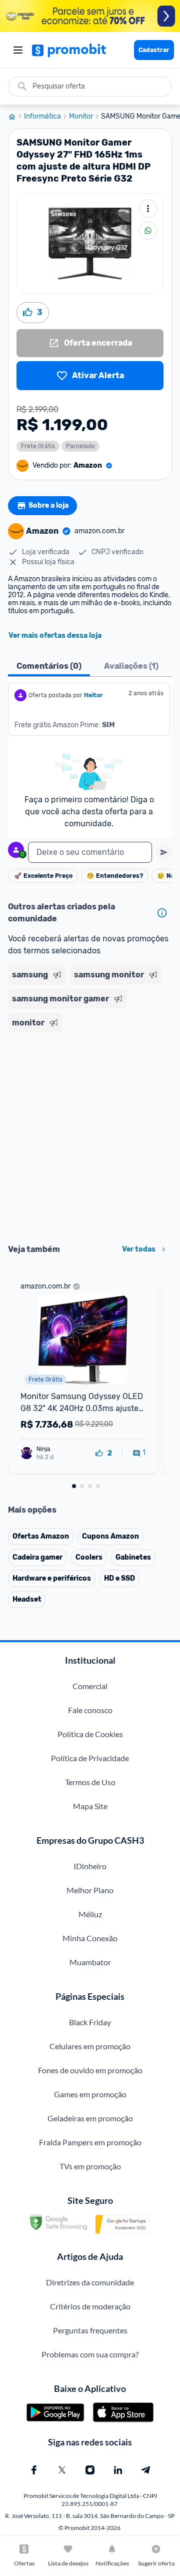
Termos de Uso (90, 1782)
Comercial (90, 1686)
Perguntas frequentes (90, 2330)
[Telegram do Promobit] (146, 2470)
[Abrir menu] (18, 50)
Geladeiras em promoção (90, 2118)
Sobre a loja (48, 505)
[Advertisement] (90, 1135)
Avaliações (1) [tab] (131, 666)
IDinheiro (90, 1866)
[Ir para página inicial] (16, 117)
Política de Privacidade (90, 1758)
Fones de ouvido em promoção (90, 2070)
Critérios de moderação (90, 2306)
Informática (42, 117)
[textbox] (90, 852)
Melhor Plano (90, 1890)
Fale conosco (90, 1710)
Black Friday (90, 2022)
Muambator (90, 1962)
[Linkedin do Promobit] (118, 2470)
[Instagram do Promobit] (90, 2470)
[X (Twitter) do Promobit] (62, 2470)
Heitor (93, 695)
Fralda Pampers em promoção (90, 2142)
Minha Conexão (90, 1938)
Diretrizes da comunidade (90, 2282)
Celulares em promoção (90, 2046)
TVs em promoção (90, 2166)
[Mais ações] (148, 209)
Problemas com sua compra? (90, 2354)
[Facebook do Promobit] (34, 2470)
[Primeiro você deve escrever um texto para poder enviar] (164, 852)
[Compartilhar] (148, 231)
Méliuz (90, 1914)
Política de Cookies (90, 1734)
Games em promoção (90, 2094)
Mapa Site (90, 1806)
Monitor (81, 117)
